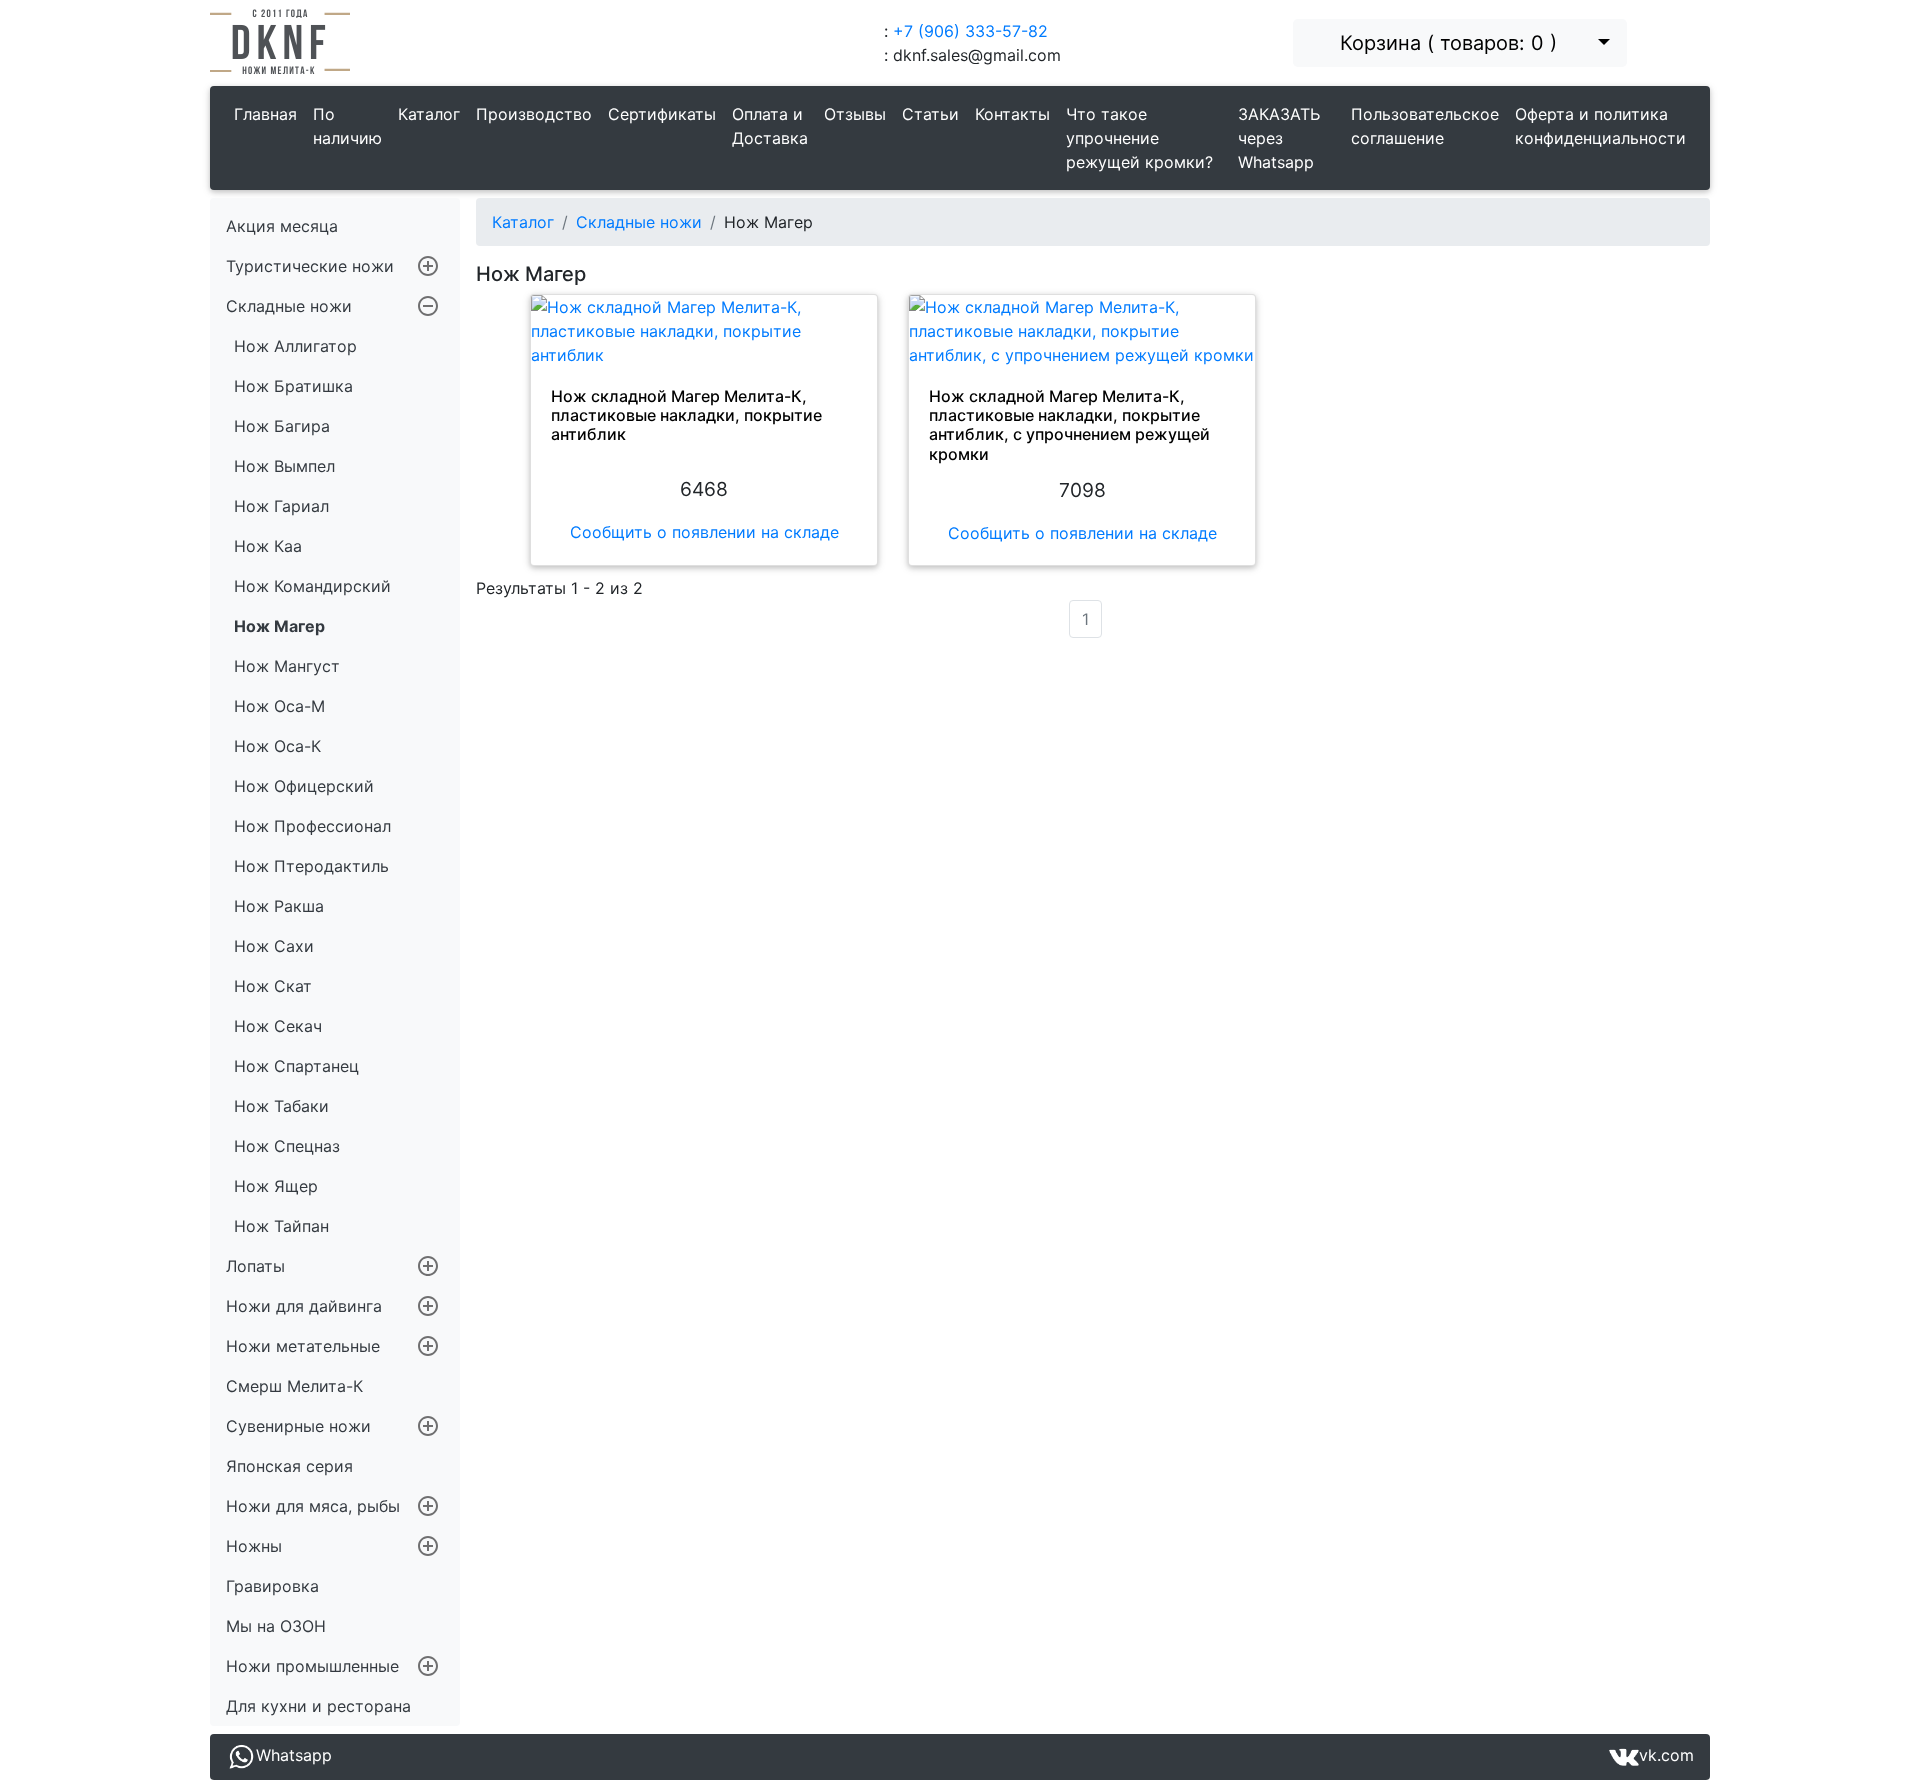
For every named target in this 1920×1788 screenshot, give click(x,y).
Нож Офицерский (304, 786)
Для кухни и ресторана (318, 1706)
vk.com (1666, 1755)
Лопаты (255, 1266)
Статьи (930, 114)
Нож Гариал (281, 506)
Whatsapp (294, 1755)
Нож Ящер (276, 1186)
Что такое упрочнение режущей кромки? (1139, 138)
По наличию (347, 126)
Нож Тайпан (281, 1226)
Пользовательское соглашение (1425, 126)
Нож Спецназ (287, 1146)
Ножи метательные (303, 1346)
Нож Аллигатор (295, 346)
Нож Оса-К (277, 746)
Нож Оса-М (279, 706)
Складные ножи (289, 306)
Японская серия (289, 1466)
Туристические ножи (310, 266)
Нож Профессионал (312, 826)
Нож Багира (282, 426)
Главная (265, 114)
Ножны (254, 1546)
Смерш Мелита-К (294, 1386)
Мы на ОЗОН (276, 1626)
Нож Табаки (281, 1106)
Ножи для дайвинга (304, 1306)
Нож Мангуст (287, 666)
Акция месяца (282, 226)
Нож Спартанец (296, 1066)
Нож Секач (278, 1026)
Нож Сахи (274, 946)
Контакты (1012, 114)
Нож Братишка (293, 386)
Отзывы (855, 114)
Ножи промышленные (312, 1666)
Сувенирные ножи (298, 1426)
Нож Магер (279, 626)
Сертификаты (662, 114)
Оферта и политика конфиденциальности (1600, 126)
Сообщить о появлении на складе (704, 532)
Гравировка (272, 1586)
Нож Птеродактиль (311, 866)
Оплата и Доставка (770, 126)
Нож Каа (268, 546)
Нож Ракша (279, 906)
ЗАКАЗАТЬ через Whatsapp (1279, 138)
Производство (534, 114)
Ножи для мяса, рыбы (313, 1506)
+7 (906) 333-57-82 (970, 31)
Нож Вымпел (284, 466)
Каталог (429, 114)
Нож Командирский (312, 586)
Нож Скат (273, 986)
